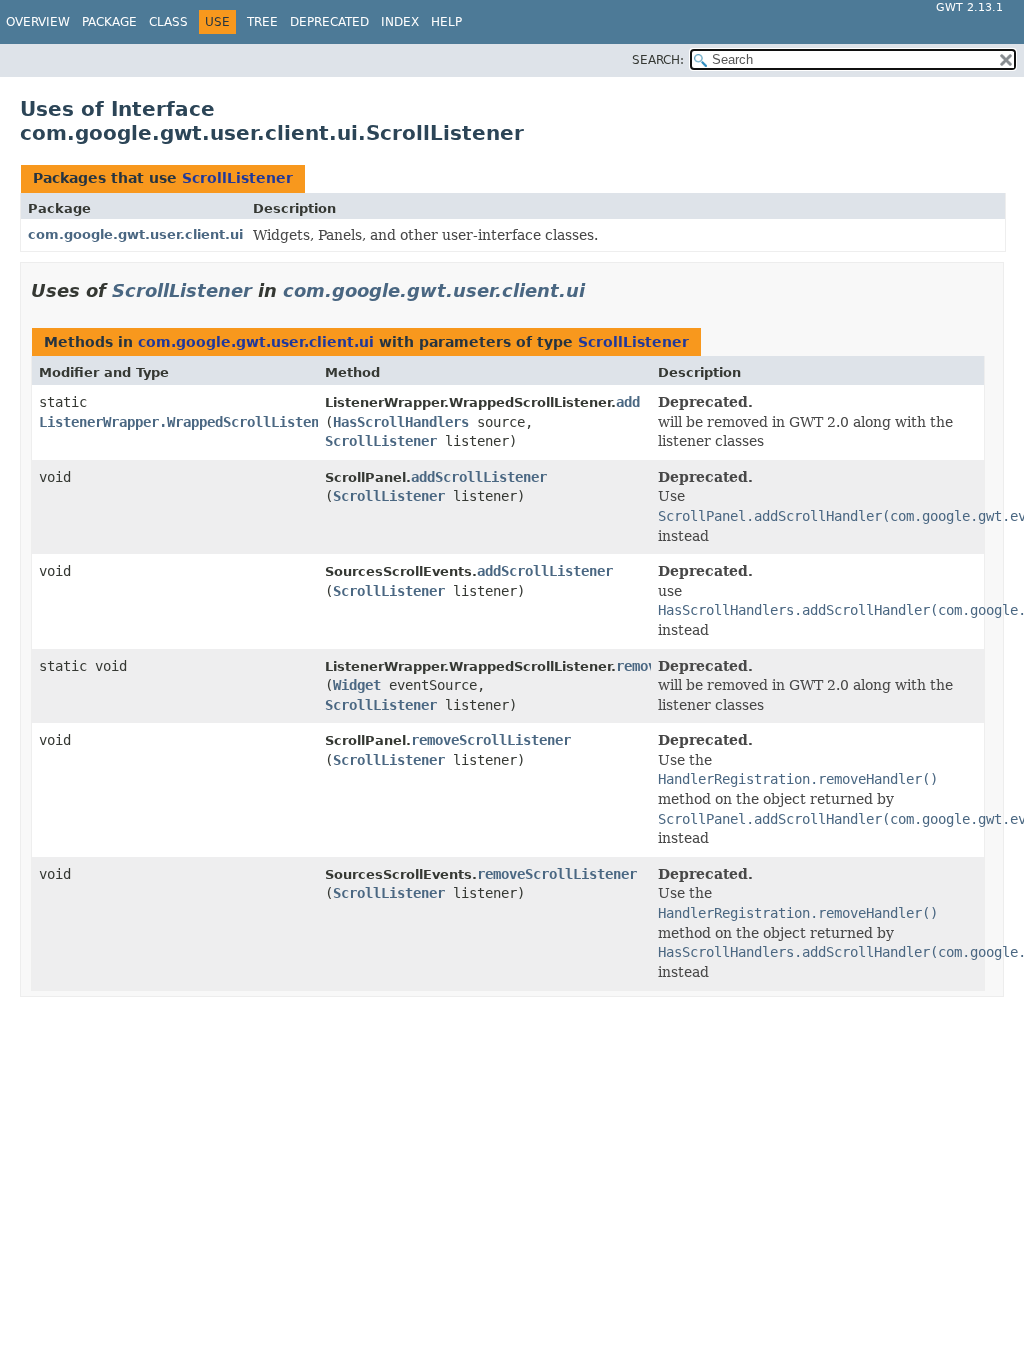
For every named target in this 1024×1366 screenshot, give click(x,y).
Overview (38, 22)
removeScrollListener (491, 740)
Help (446, 22)
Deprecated (329, 22)
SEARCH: (658, 60)
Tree (262, 22)
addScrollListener (479, 477)
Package (109, 22)
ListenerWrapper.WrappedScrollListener (187, 422)
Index (400, 22)
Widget (357, 685)
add (628, 402)
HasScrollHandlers (401, 422)
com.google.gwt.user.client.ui (135, 234)
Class (168, 22)
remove (640, 666)
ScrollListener (237, 178)
